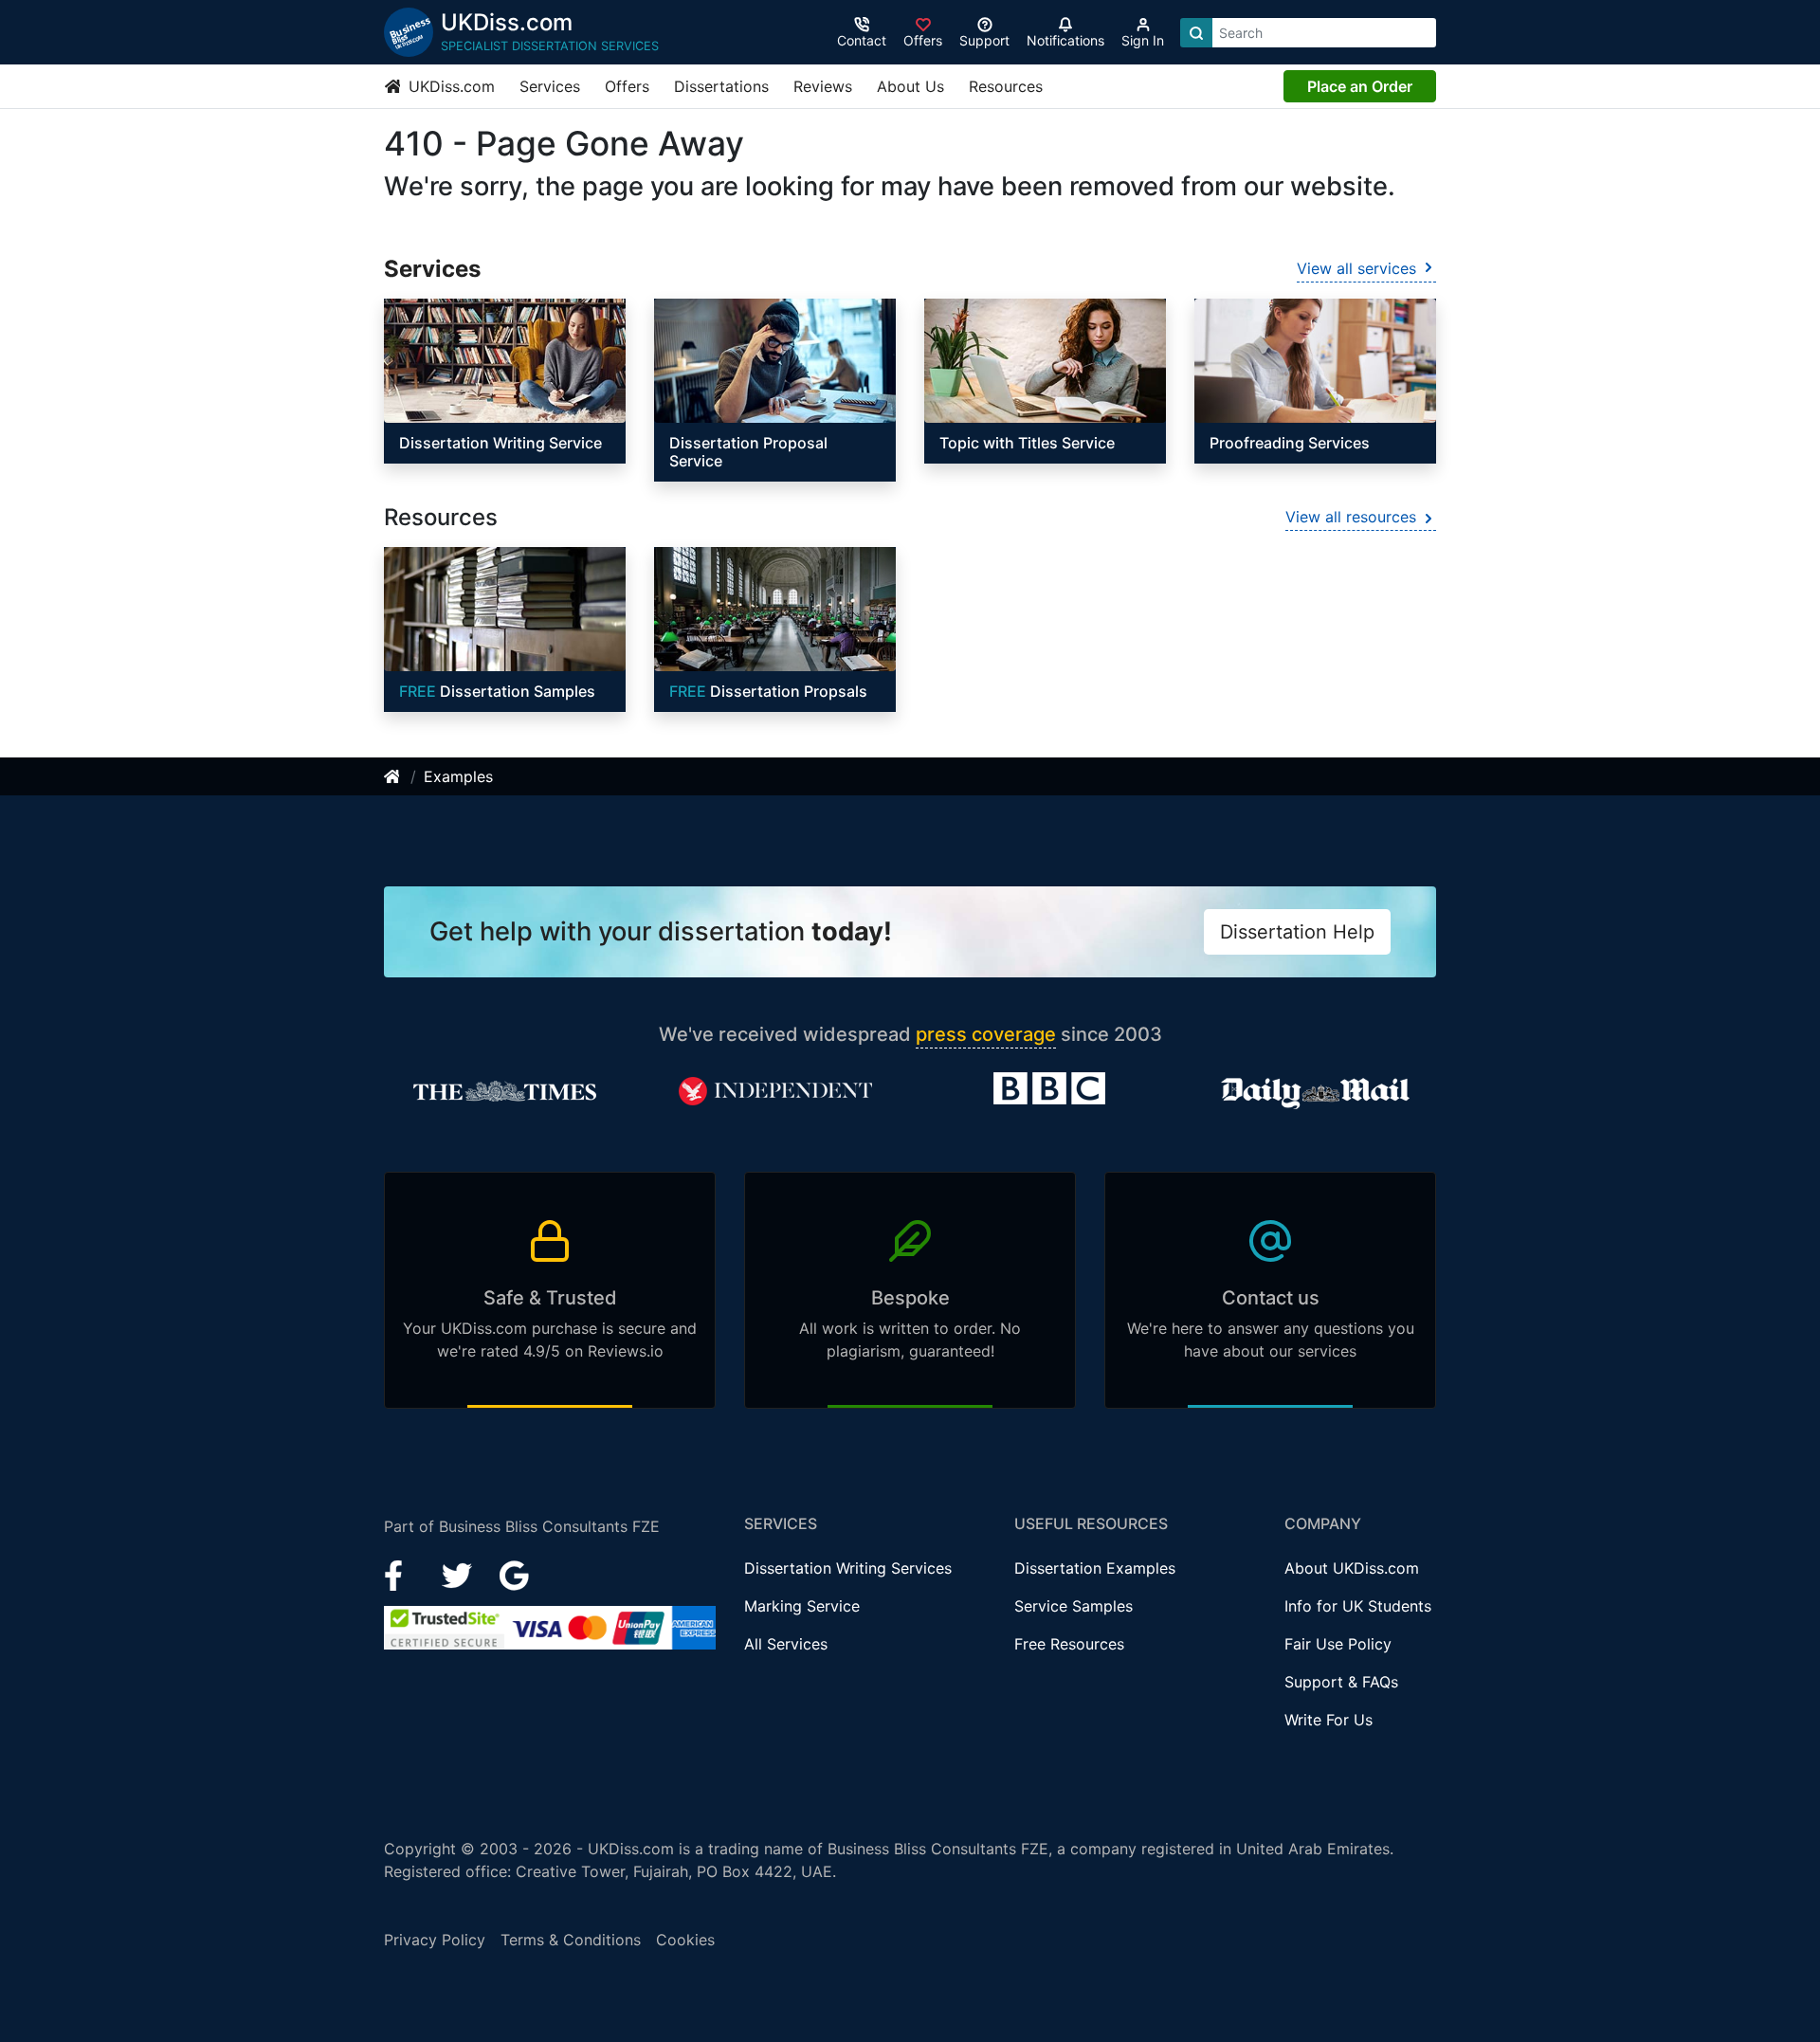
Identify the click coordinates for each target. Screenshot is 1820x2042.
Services (550, 86)
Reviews (823, 86)
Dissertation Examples (1095, 1568)
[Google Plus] (515, 1575)
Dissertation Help (1297, 932)
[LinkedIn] (459, 1575)
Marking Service (802, 1606)
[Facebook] (401, 1575)
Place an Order (1360, 86)
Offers (627, 86)
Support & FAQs (1341, 1682)
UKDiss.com (449, 86)
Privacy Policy (435, 1940)
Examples (458, 776)
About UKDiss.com (1352, 1568)
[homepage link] (393, 776)
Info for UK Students (1358, 1606)
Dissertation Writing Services (848, 1568)
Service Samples (1074, 1606)
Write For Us (1329, 1720)
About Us (910, 86)
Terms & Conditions (571, 1940)
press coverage (986, 1034)
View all (1356, 268)
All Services (786, 1644)
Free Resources (1069, 1644)
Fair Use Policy (1338, 1644)
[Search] (1196, 33)
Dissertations (721, 86)
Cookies (685, 1940)
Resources (1006, 86)
